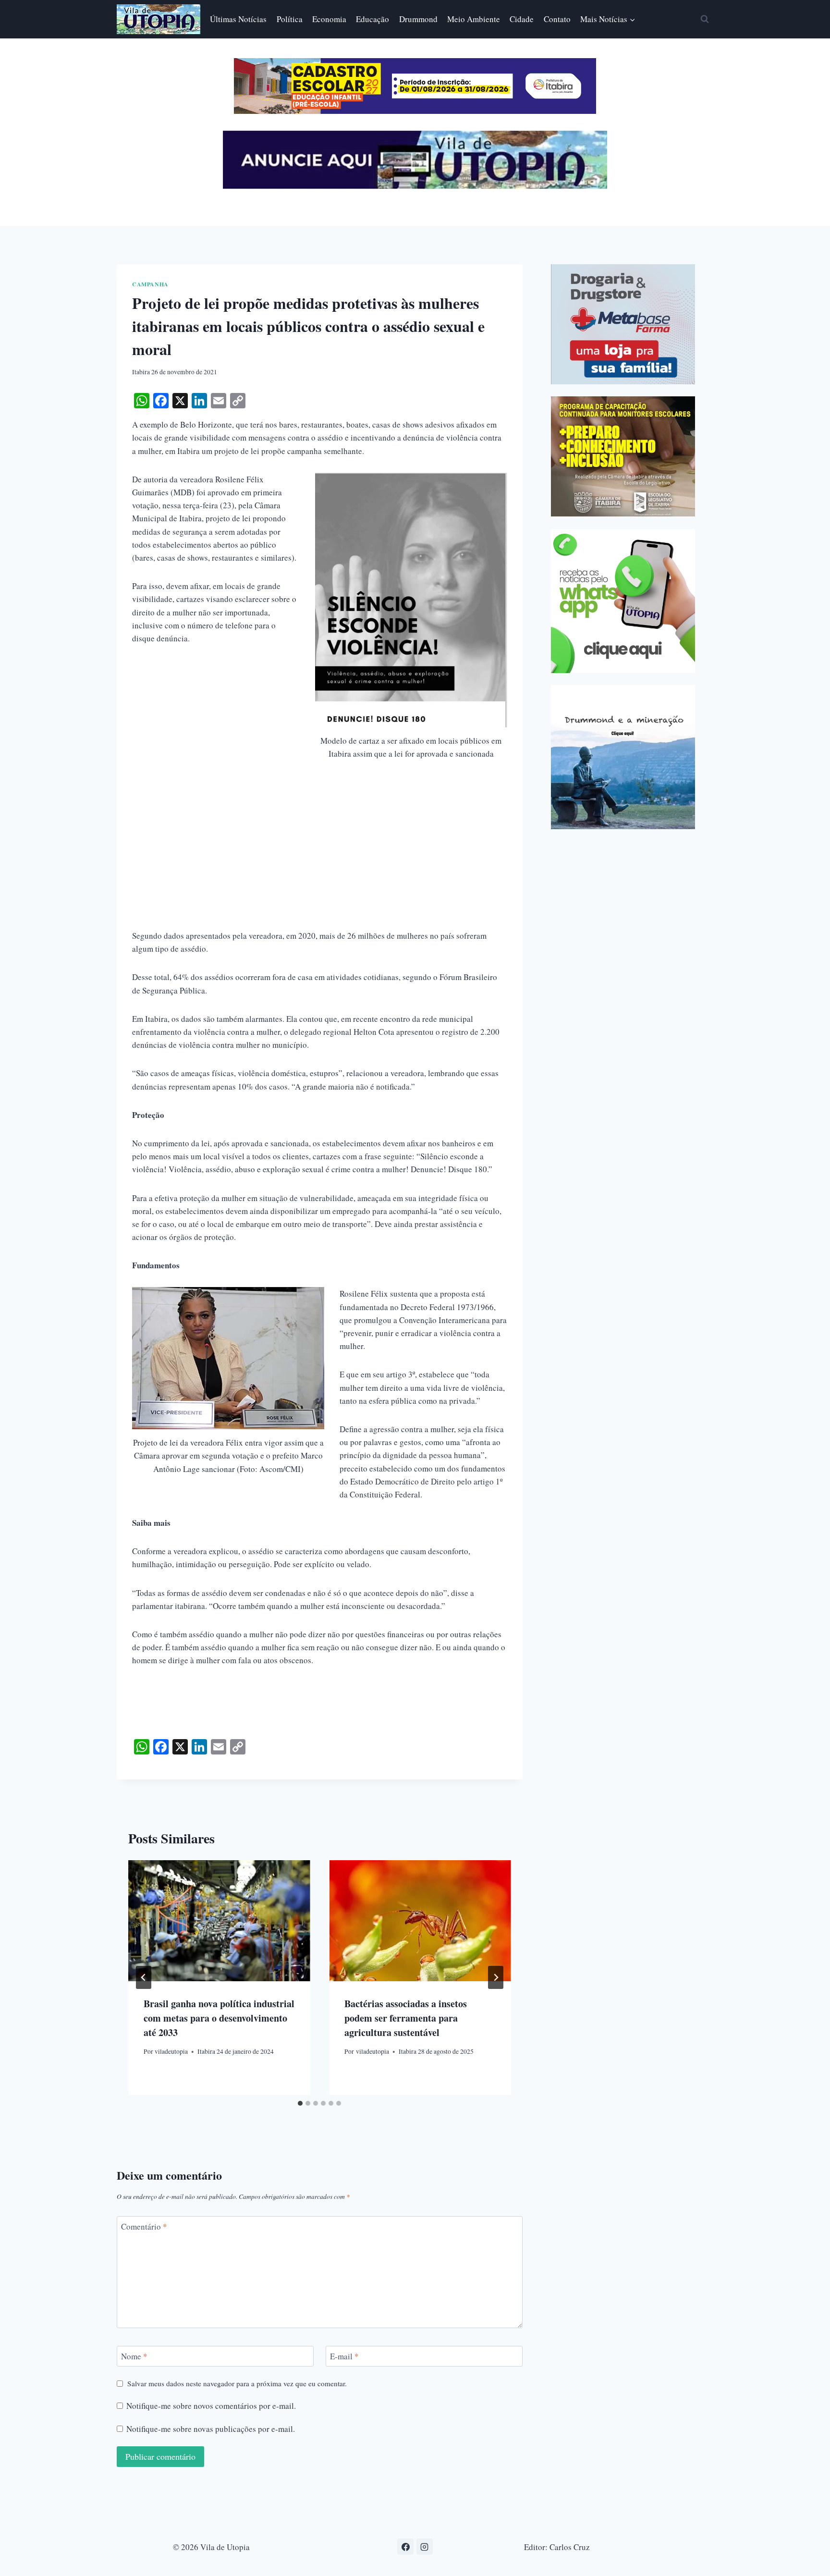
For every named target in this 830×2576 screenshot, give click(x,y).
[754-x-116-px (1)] (415, 111)
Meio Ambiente (474, 19)
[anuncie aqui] (415, 186)
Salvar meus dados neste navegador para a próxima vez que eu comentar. (237, 2384)
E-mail (344, 2356)
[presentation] (219, 1921)
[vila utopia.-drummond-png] (623, 757)
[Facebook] (405, 2547)
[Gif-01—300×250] (623, 324)
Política (290, 19)
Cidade (522, 19)
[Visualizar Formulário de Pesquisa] (705, 19)
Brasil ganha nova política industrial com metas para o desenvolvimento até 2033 (219, 2018)
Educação (372, 19)
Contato (557, 19)
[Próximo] (496, 1977)
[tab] (300, 2103)
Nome (134, 2356)
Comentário (144, 2227)
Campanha (150, 284)
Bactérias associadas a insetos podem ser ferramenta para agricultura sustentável (406, 2018)
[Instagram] (425, 2547)
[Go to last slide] (144, 1977)
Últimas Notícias (238, 19)
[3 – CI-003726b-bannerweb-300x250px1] (623, 456)
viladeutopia (171, 2051)
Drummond (418, 19)
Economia (329, 19)
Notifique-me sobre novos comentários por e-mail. (211, 2406)
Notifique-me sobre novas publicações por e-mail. (211, 2429)
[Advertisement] (320, 862)
